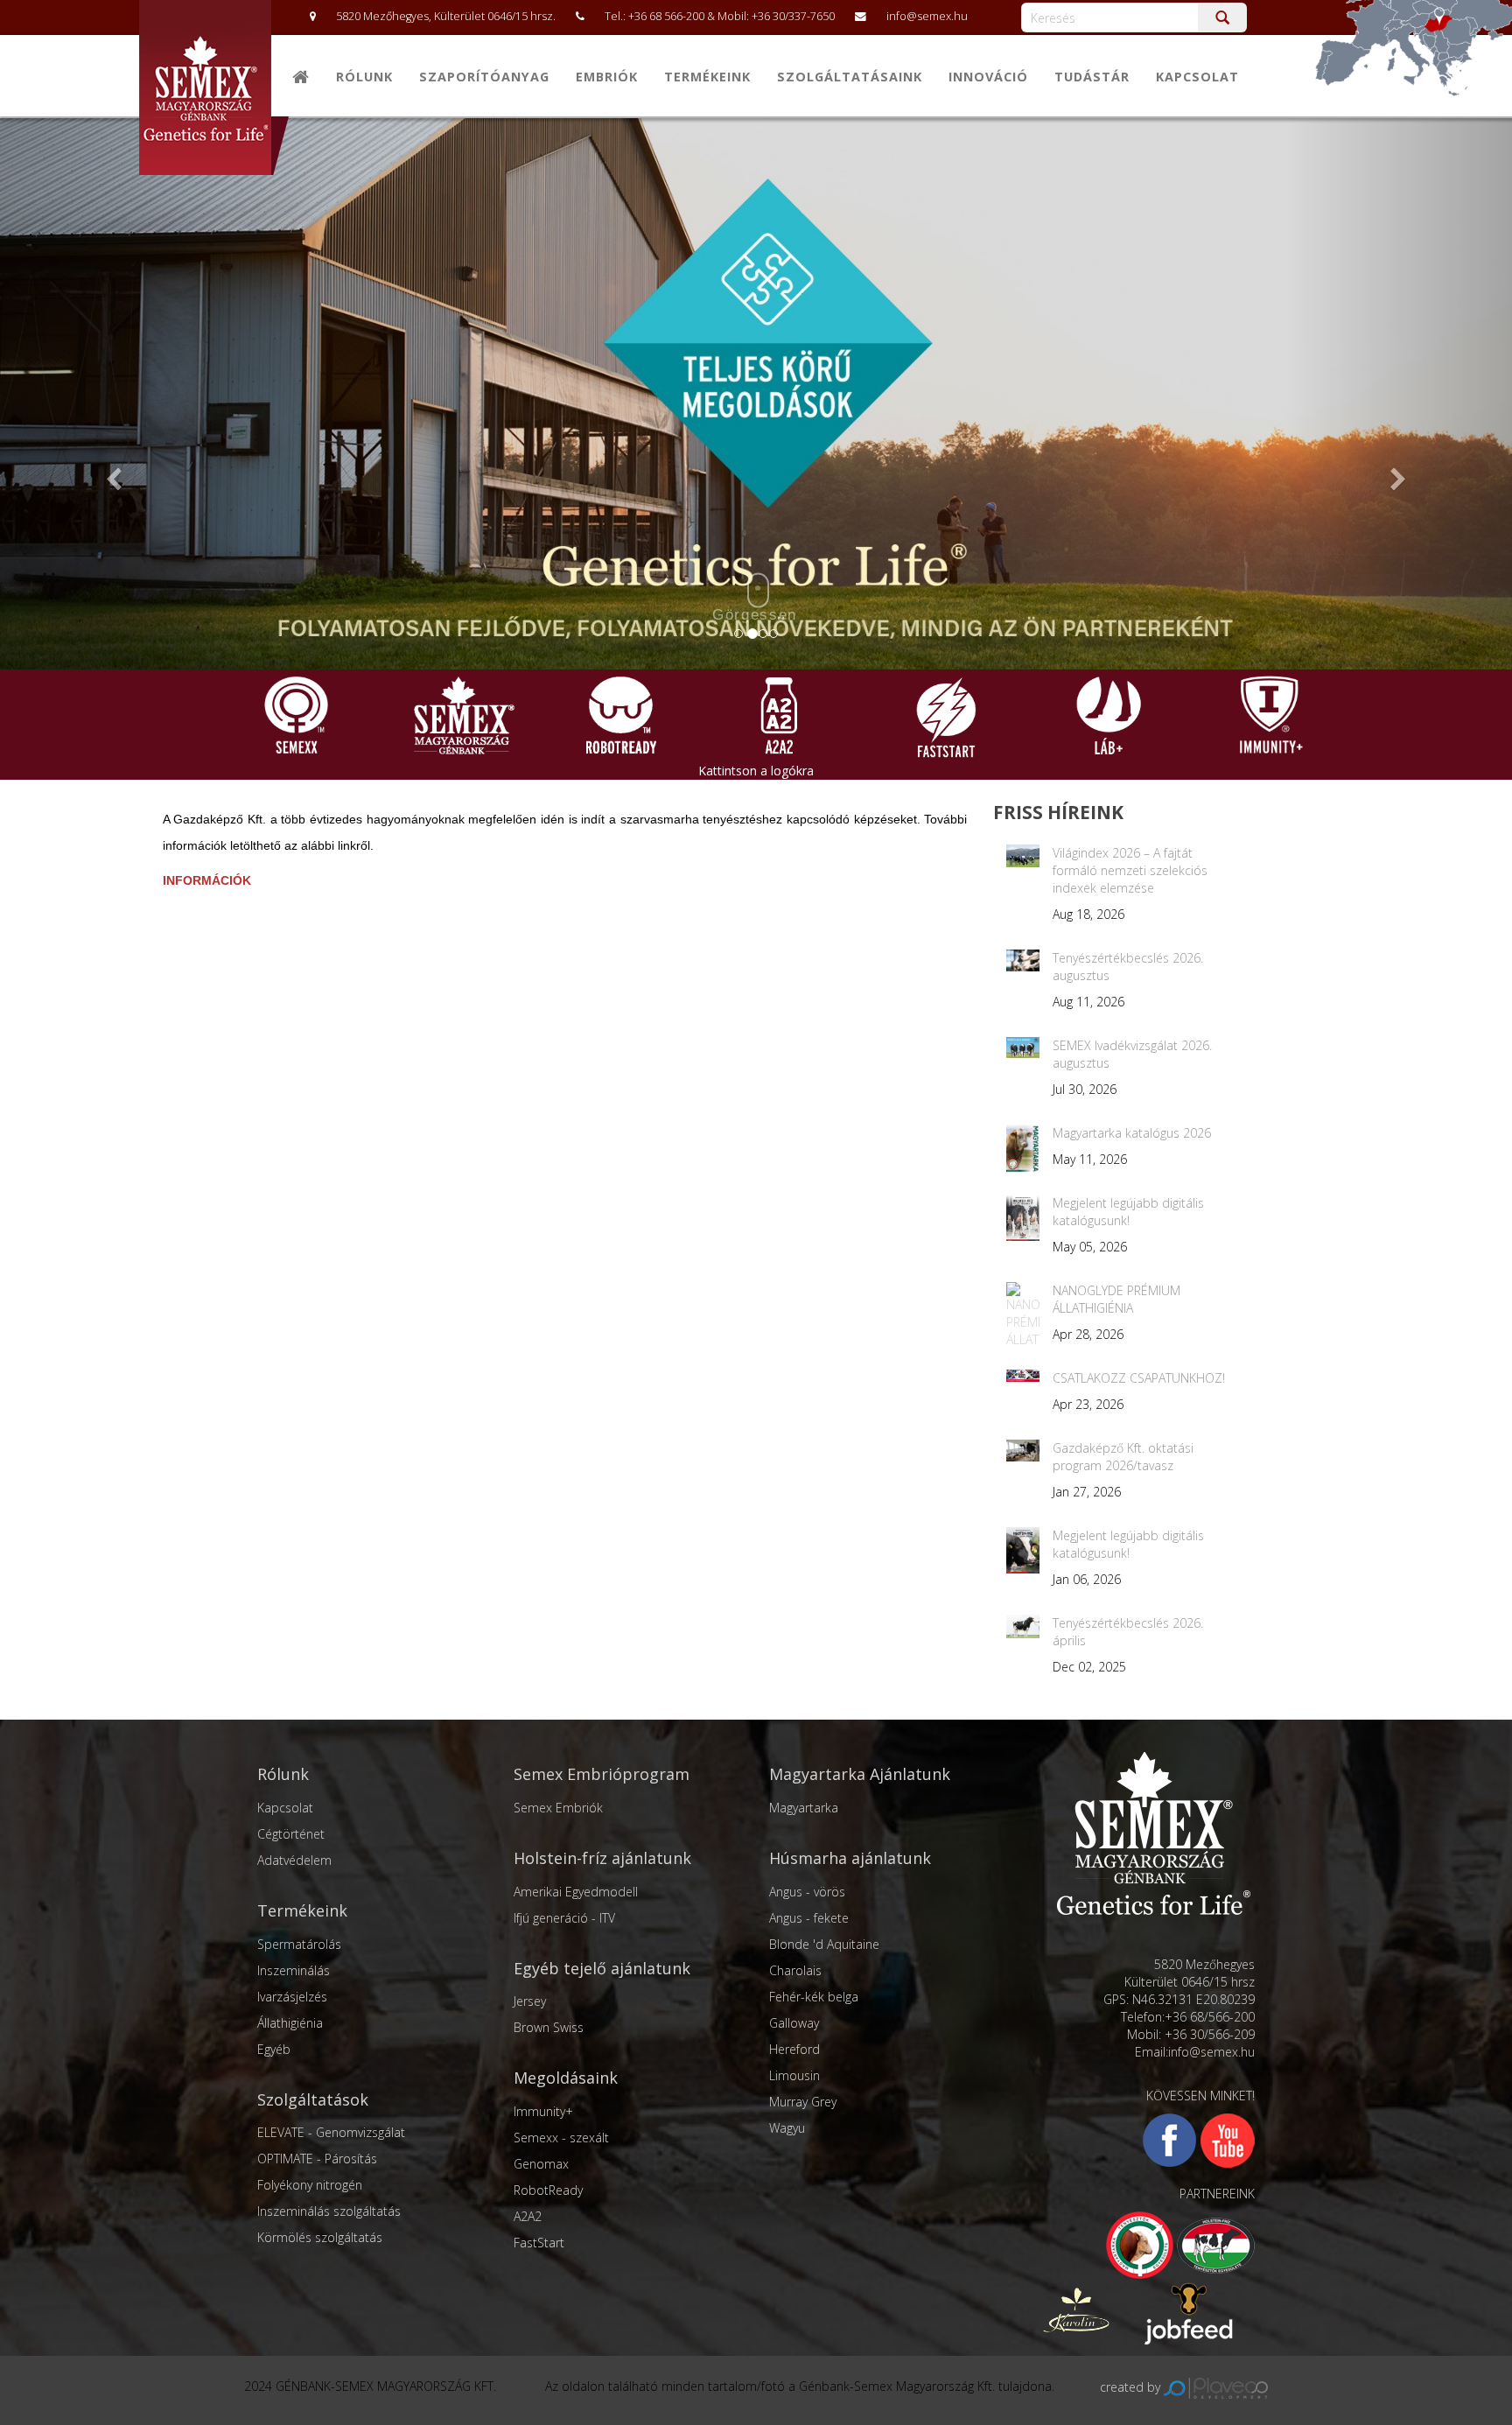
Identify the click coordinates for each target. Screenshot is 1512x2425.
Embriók (607, 77)
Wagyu (787, 2128)
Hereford (794, 2049)
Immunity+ (543, 2111)
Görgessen (755, 615)
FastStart (539, 2243)
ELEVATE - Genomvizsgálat (331, 2132)
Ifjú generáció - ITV (564, 1918)
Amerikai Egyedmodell (576, 1892)
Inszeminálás (294, 1970)
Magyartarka (804, 1808)
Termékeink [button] (707, 77)
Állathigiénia (290, 2023)
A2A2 (528, 2216)
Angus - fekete (809, 1918)
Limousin (794, 2075)
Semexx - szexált (561, 2138)
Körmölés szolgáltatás (320, 2237)
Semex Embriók (558, 1808)
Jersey (530, 2001)
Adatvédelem (294, 1860)
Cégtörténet (291, 1834)
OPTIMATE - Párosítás (317, 2159)
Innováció (988, 77)
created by (1132, 2387)
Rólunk (364, 77)
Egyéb (274, 2049)
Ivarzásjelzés (292, 1997)
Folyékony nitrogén (310, 2185)
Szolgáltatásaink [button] (850, 77)
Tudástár (1092, 77)
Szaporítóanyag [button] (484, 77)
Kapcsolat (1197, 77)
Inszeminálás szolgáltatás (329, 2211)
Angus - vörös (807, 1892)
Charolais (795, 1970)
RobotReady (548, 2190)
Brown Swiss (549, 2027)
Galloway (794, 2023)
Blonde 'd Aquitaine (824, 1944)
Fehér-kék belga (814, 1997)
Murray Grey (803, 2102)
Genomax (541, 2164)
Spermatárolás (299, 1944)
